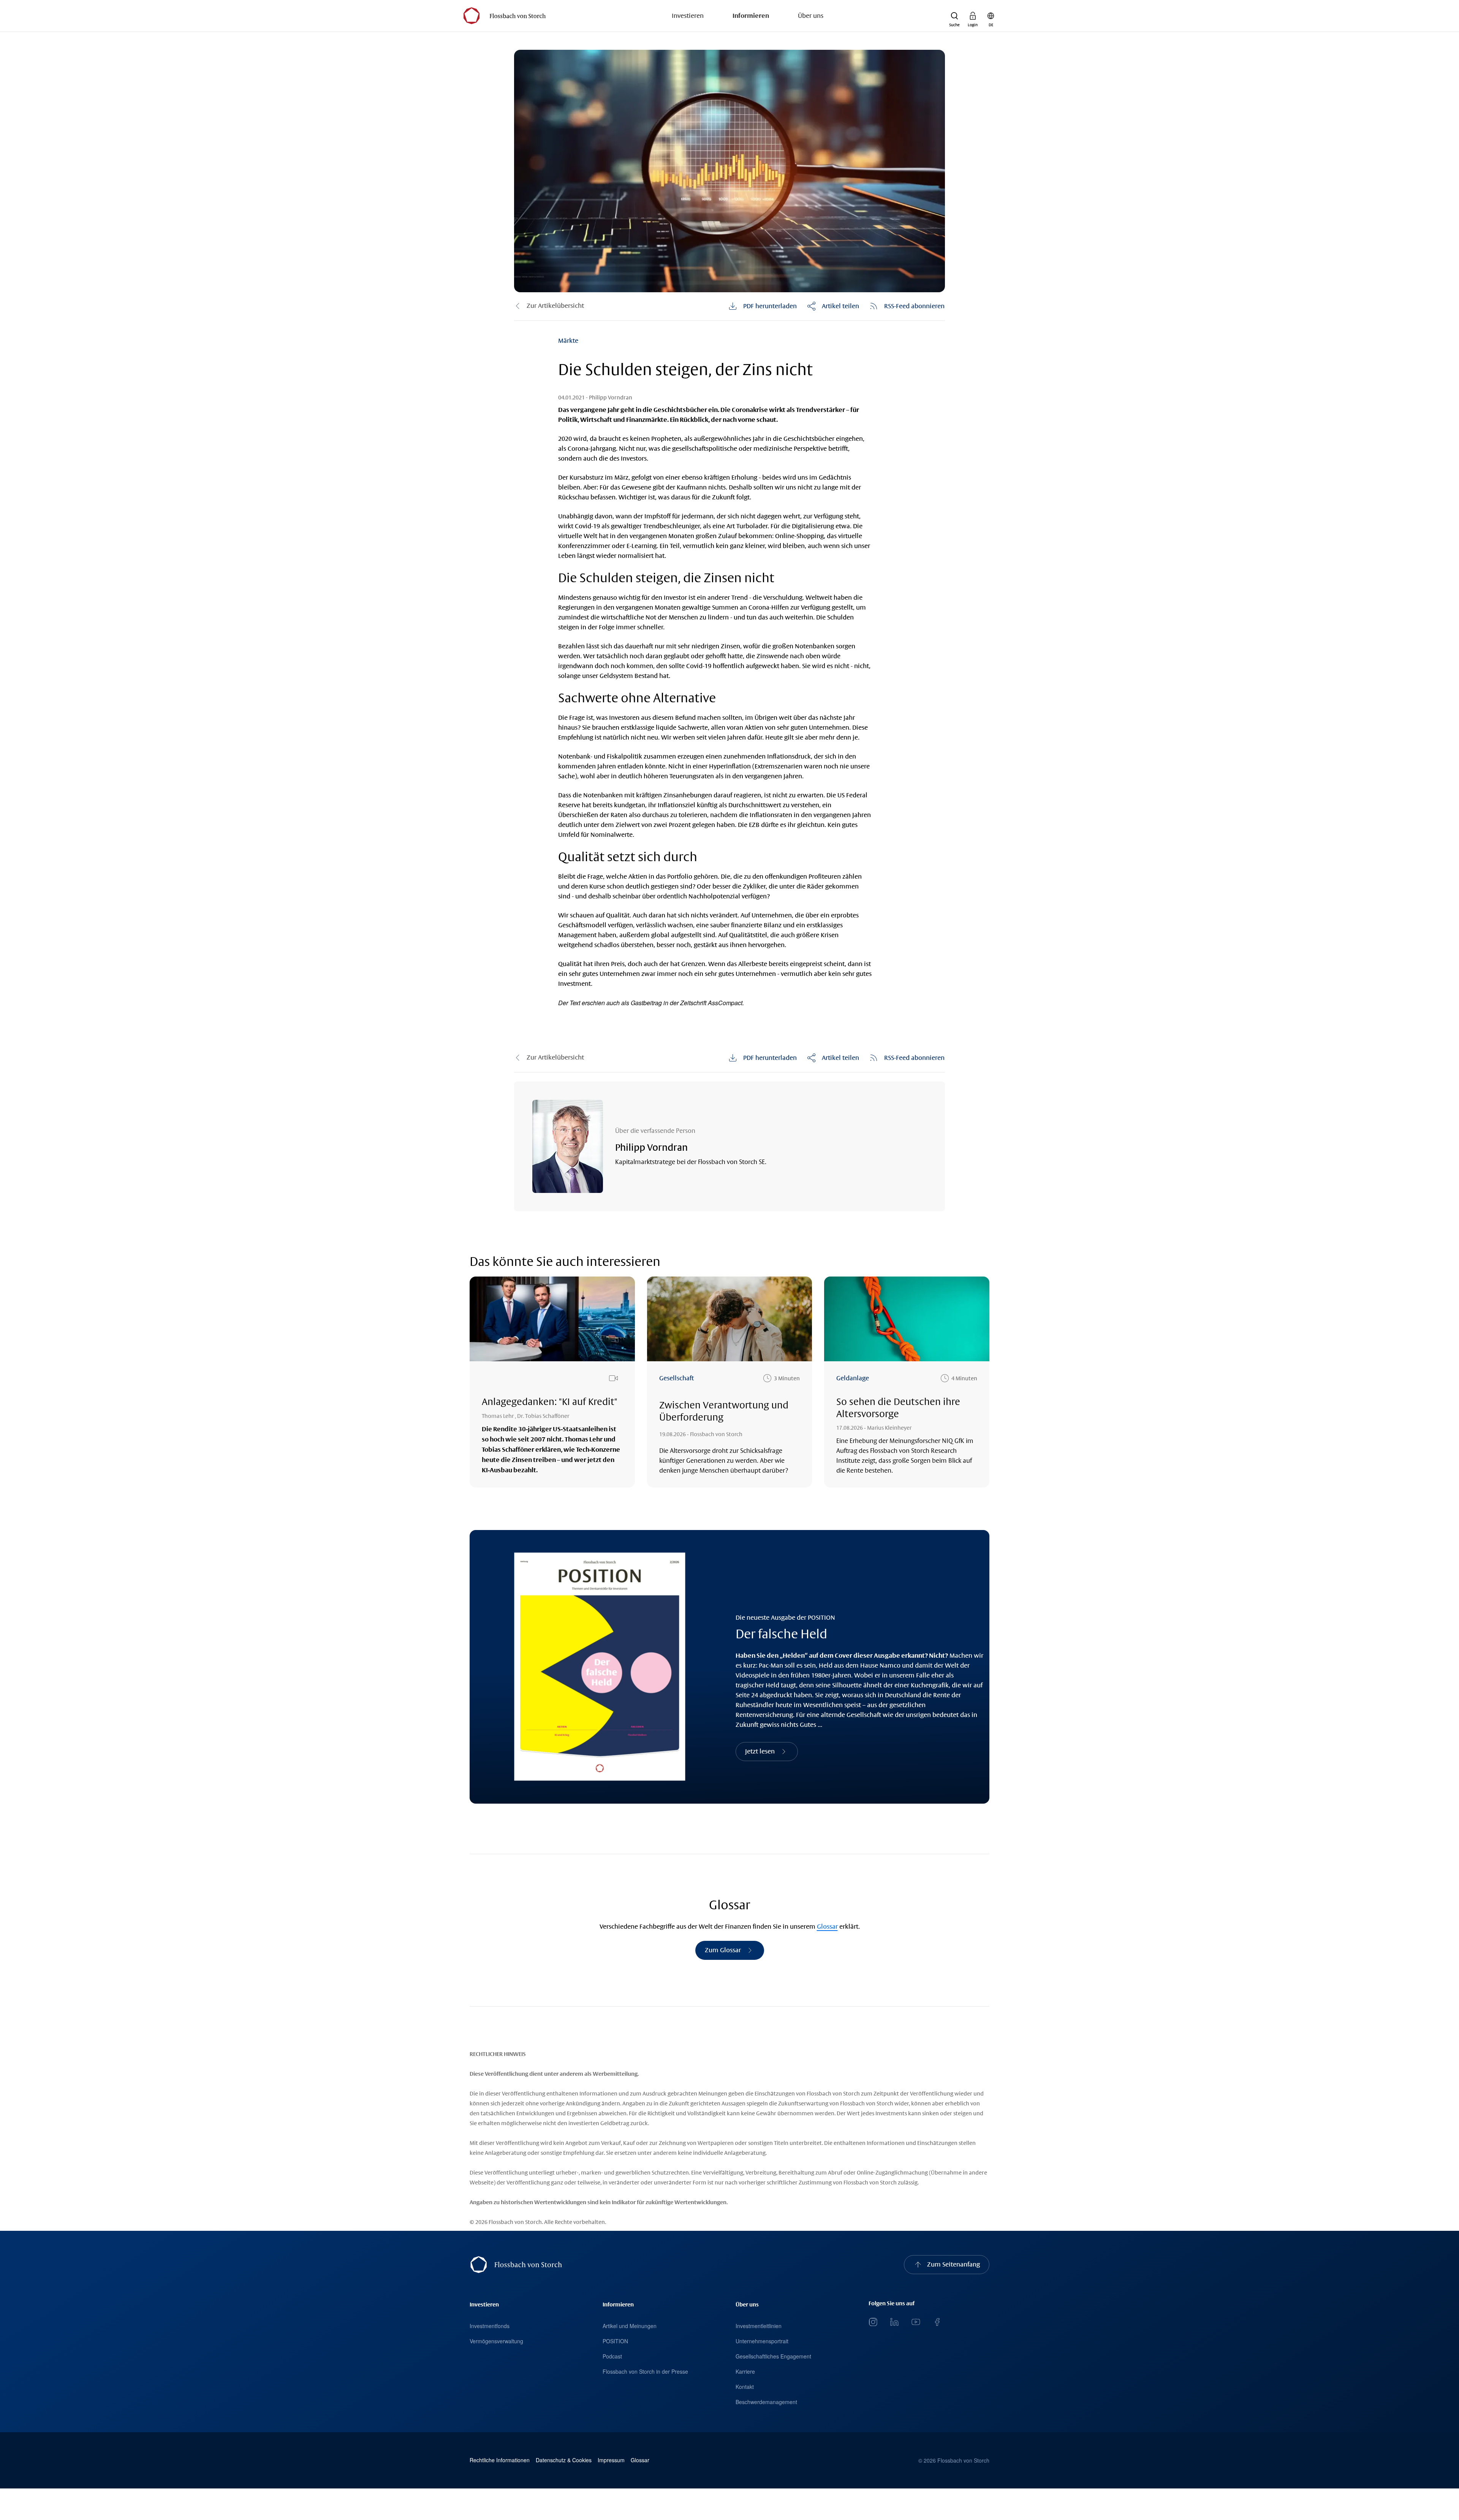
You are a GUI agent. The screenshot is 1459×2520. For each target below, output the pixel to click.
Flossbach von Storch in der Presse (645, 2371)
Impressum (611, 2460)
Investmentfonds (490, 2326)
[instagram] (873, 2322)
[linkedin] (894, 2322)
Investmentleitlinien (759, 2326)
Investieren (688, 16)
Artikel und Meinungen (630, 2326)
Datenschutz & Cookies (564, 2460)
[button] (954, 16)
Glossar (827, 1927)
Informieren (751, 16)
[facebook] (937, 2322)
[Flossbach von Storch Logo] (504, 16)
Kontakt (745, 2387)
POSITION (615, 2341)
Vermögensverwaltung (496, 2341)
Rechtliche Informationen (500, 2460)
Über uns (811, 16)
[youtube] (916, 2322)
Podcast (612, 2356)
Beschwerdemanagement (766, 2402)
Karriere (745, 2371)
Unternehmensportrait (762, 2341)
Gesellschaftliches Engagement (773, 2356)
